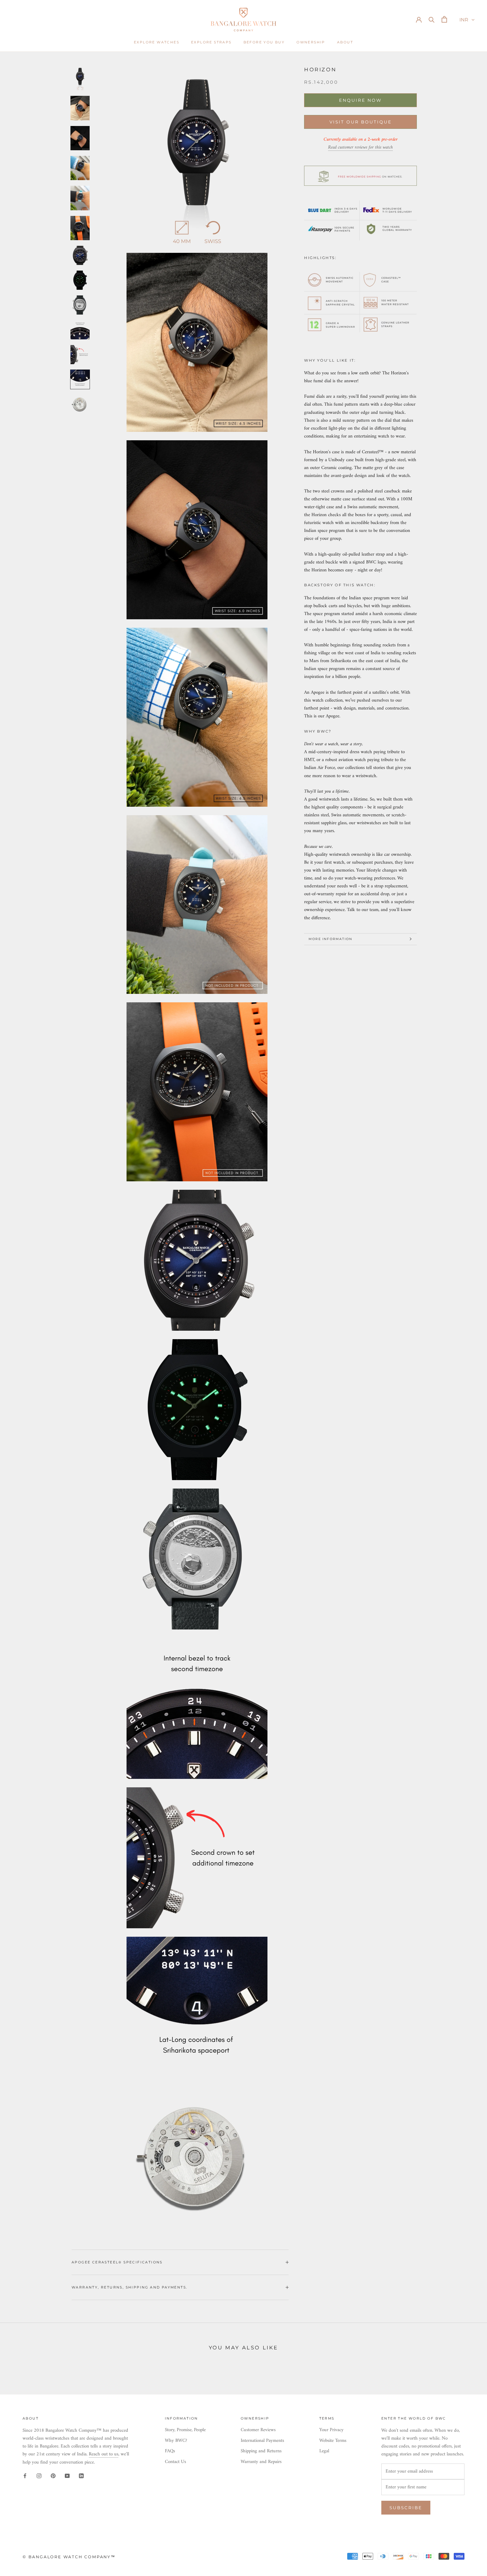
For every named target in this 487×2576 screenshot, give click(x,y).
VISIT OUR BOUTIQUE (361, 122)
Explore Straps (211, 42)
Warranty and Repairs (261, 2462)
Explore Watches (157, 42)
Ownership (311, 42)
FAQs (170, 2451)
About (345, 42)
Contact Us (175, 2462)
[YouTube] (67, 2476)
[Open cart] (444, 19)
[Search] (432, 19)
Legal (324, 2451)
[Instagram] (39, 2476)
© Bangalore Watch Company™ (69, 2557)
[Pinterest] (53, 2476)
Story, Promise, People (185, 2430)
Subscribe (406, 2508)
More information (330, 939)
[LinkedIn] (81, 2476)
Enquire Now (360, 100)
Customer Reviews (258, 2430)
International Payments (262, 2441)
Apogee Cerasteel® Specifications (117, 2262)
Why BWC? (176, 2441)
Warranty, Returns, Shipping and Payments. (130, 2287)
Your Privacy (331, 2430)
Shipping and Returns (261, 2451)
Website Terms (333, 2441)
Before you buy (264, 42)
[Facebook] (25, 2476)
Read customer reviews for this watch (360, 147)
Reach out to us (104, 2454)
